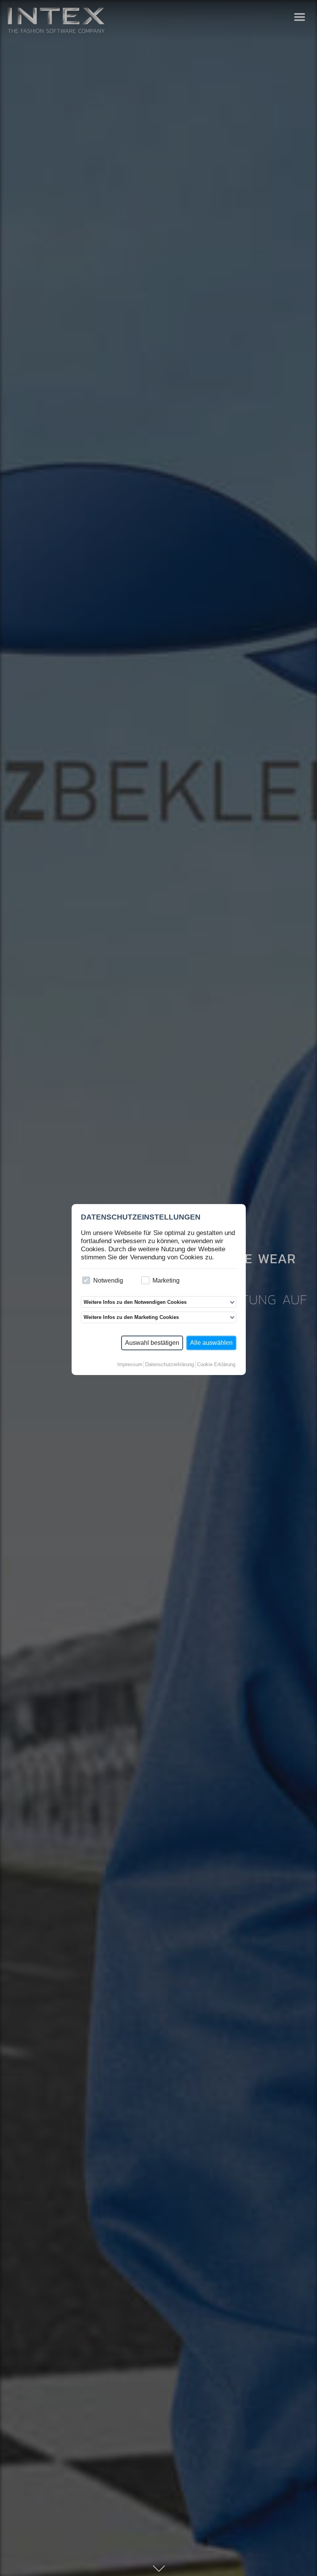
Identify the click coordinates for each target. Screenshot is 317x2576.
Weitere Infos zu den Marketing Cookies (131, 1317)
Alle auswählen (211, 1343)
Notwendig (108, 1280)
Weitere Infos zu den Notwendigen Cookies (135, 1302)
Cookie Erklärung (216, 1364)
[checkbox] (86, 1280)
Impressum (130, 1364)
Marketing (166, 1280)
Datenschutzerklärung (170, 1364)
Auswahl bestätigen (152, 1343)
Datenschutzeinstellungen (141, 1217)
